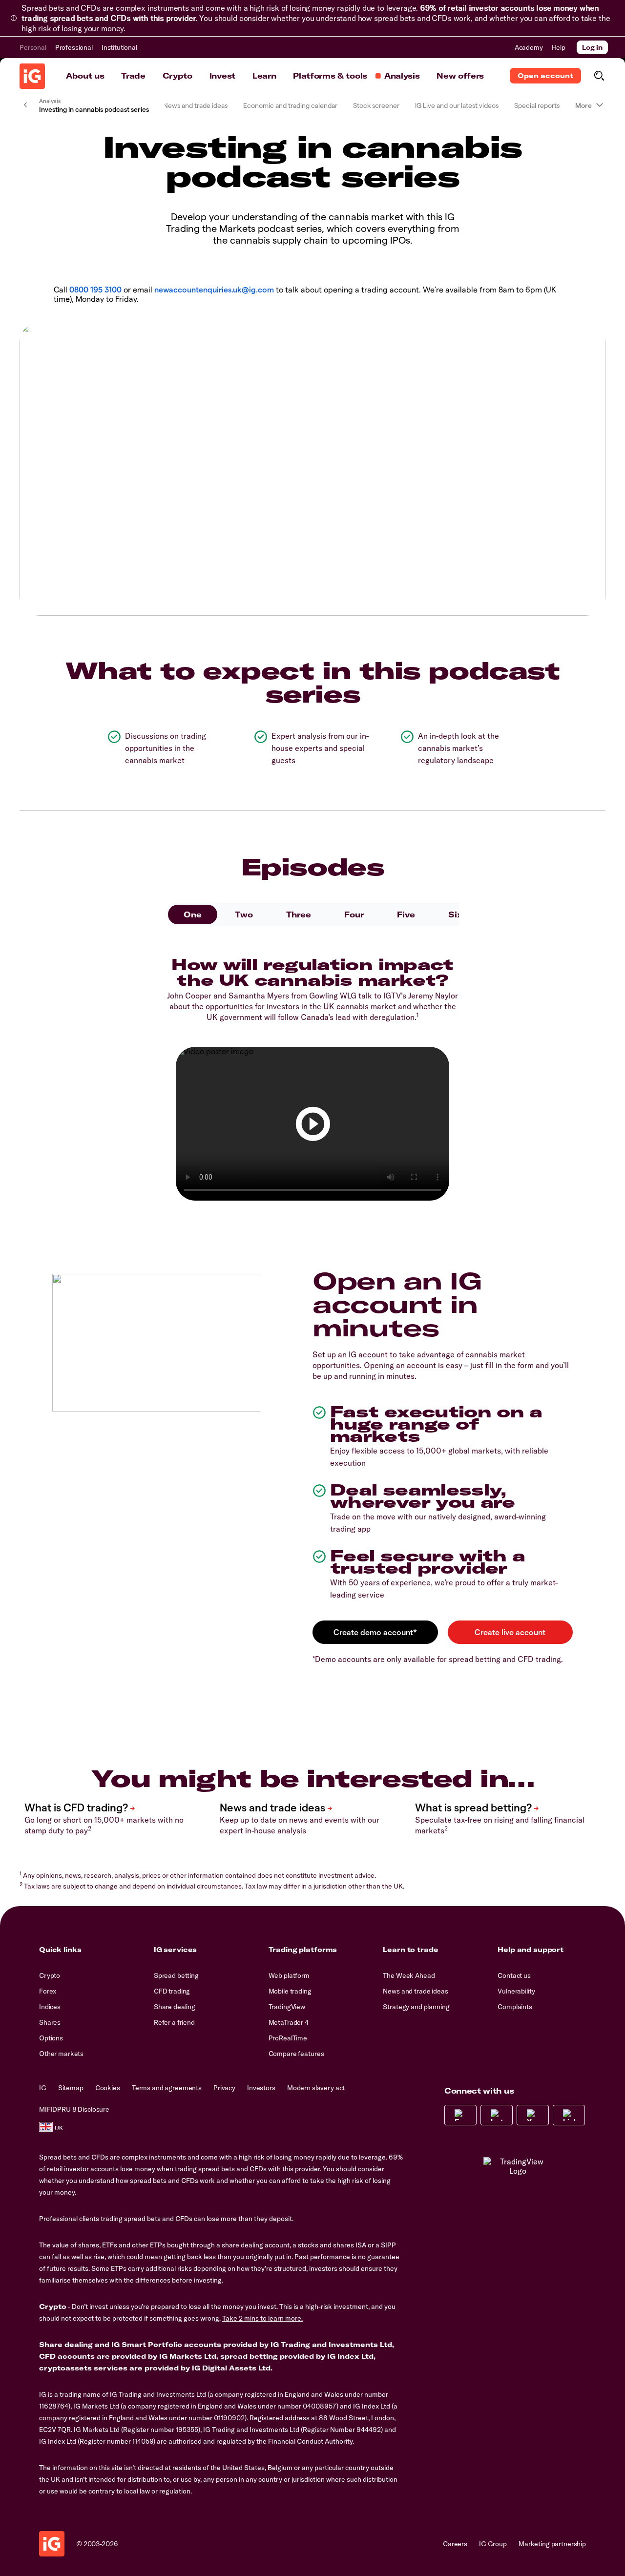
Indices (50, 2007)
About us (85, 76)
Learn (264, 76)
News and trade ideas (195, 105)
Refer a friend (174, 2022)
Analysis (402, 76)
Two (244, 914)
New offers (460, 76)
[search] (599, 76)
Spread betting (176, 1975)
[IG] (32, 76)
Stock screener (376, 105)
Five (406, 914)
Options (51, 2038)
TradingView (287, 2007)
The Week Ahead (409, 1975)
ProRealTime (288, 2038)
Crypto (177, 76)
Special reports (537, 105)
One (193, 914)
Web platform (289, 1975)
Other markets (61, 2054)
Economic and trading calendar (290, 105)
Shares (50, 2022)
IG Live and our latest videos (457, 105)
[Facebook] (460, 2115)
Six (455, 914)
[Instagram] (497, 2115)
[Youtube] (533, 2115)
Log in (592, 47)
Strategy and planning (416, 2007)
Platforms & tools (330, 76)
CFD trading (172, 1991)
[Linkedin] (569, 2115)
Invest (222, 76)
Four (354, 914)
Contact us (514, 1975)
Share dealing (175, 2007)
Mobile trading (290, 1991)
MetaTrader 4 (289, 2022)
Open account (545, 76)
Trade (133, 76)
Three (299, 914)
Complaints (515, 2007)
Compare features (296, 2054)
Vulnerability (516, 1991)
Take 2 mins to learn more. (262, 2318)
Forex (48, 1991)
